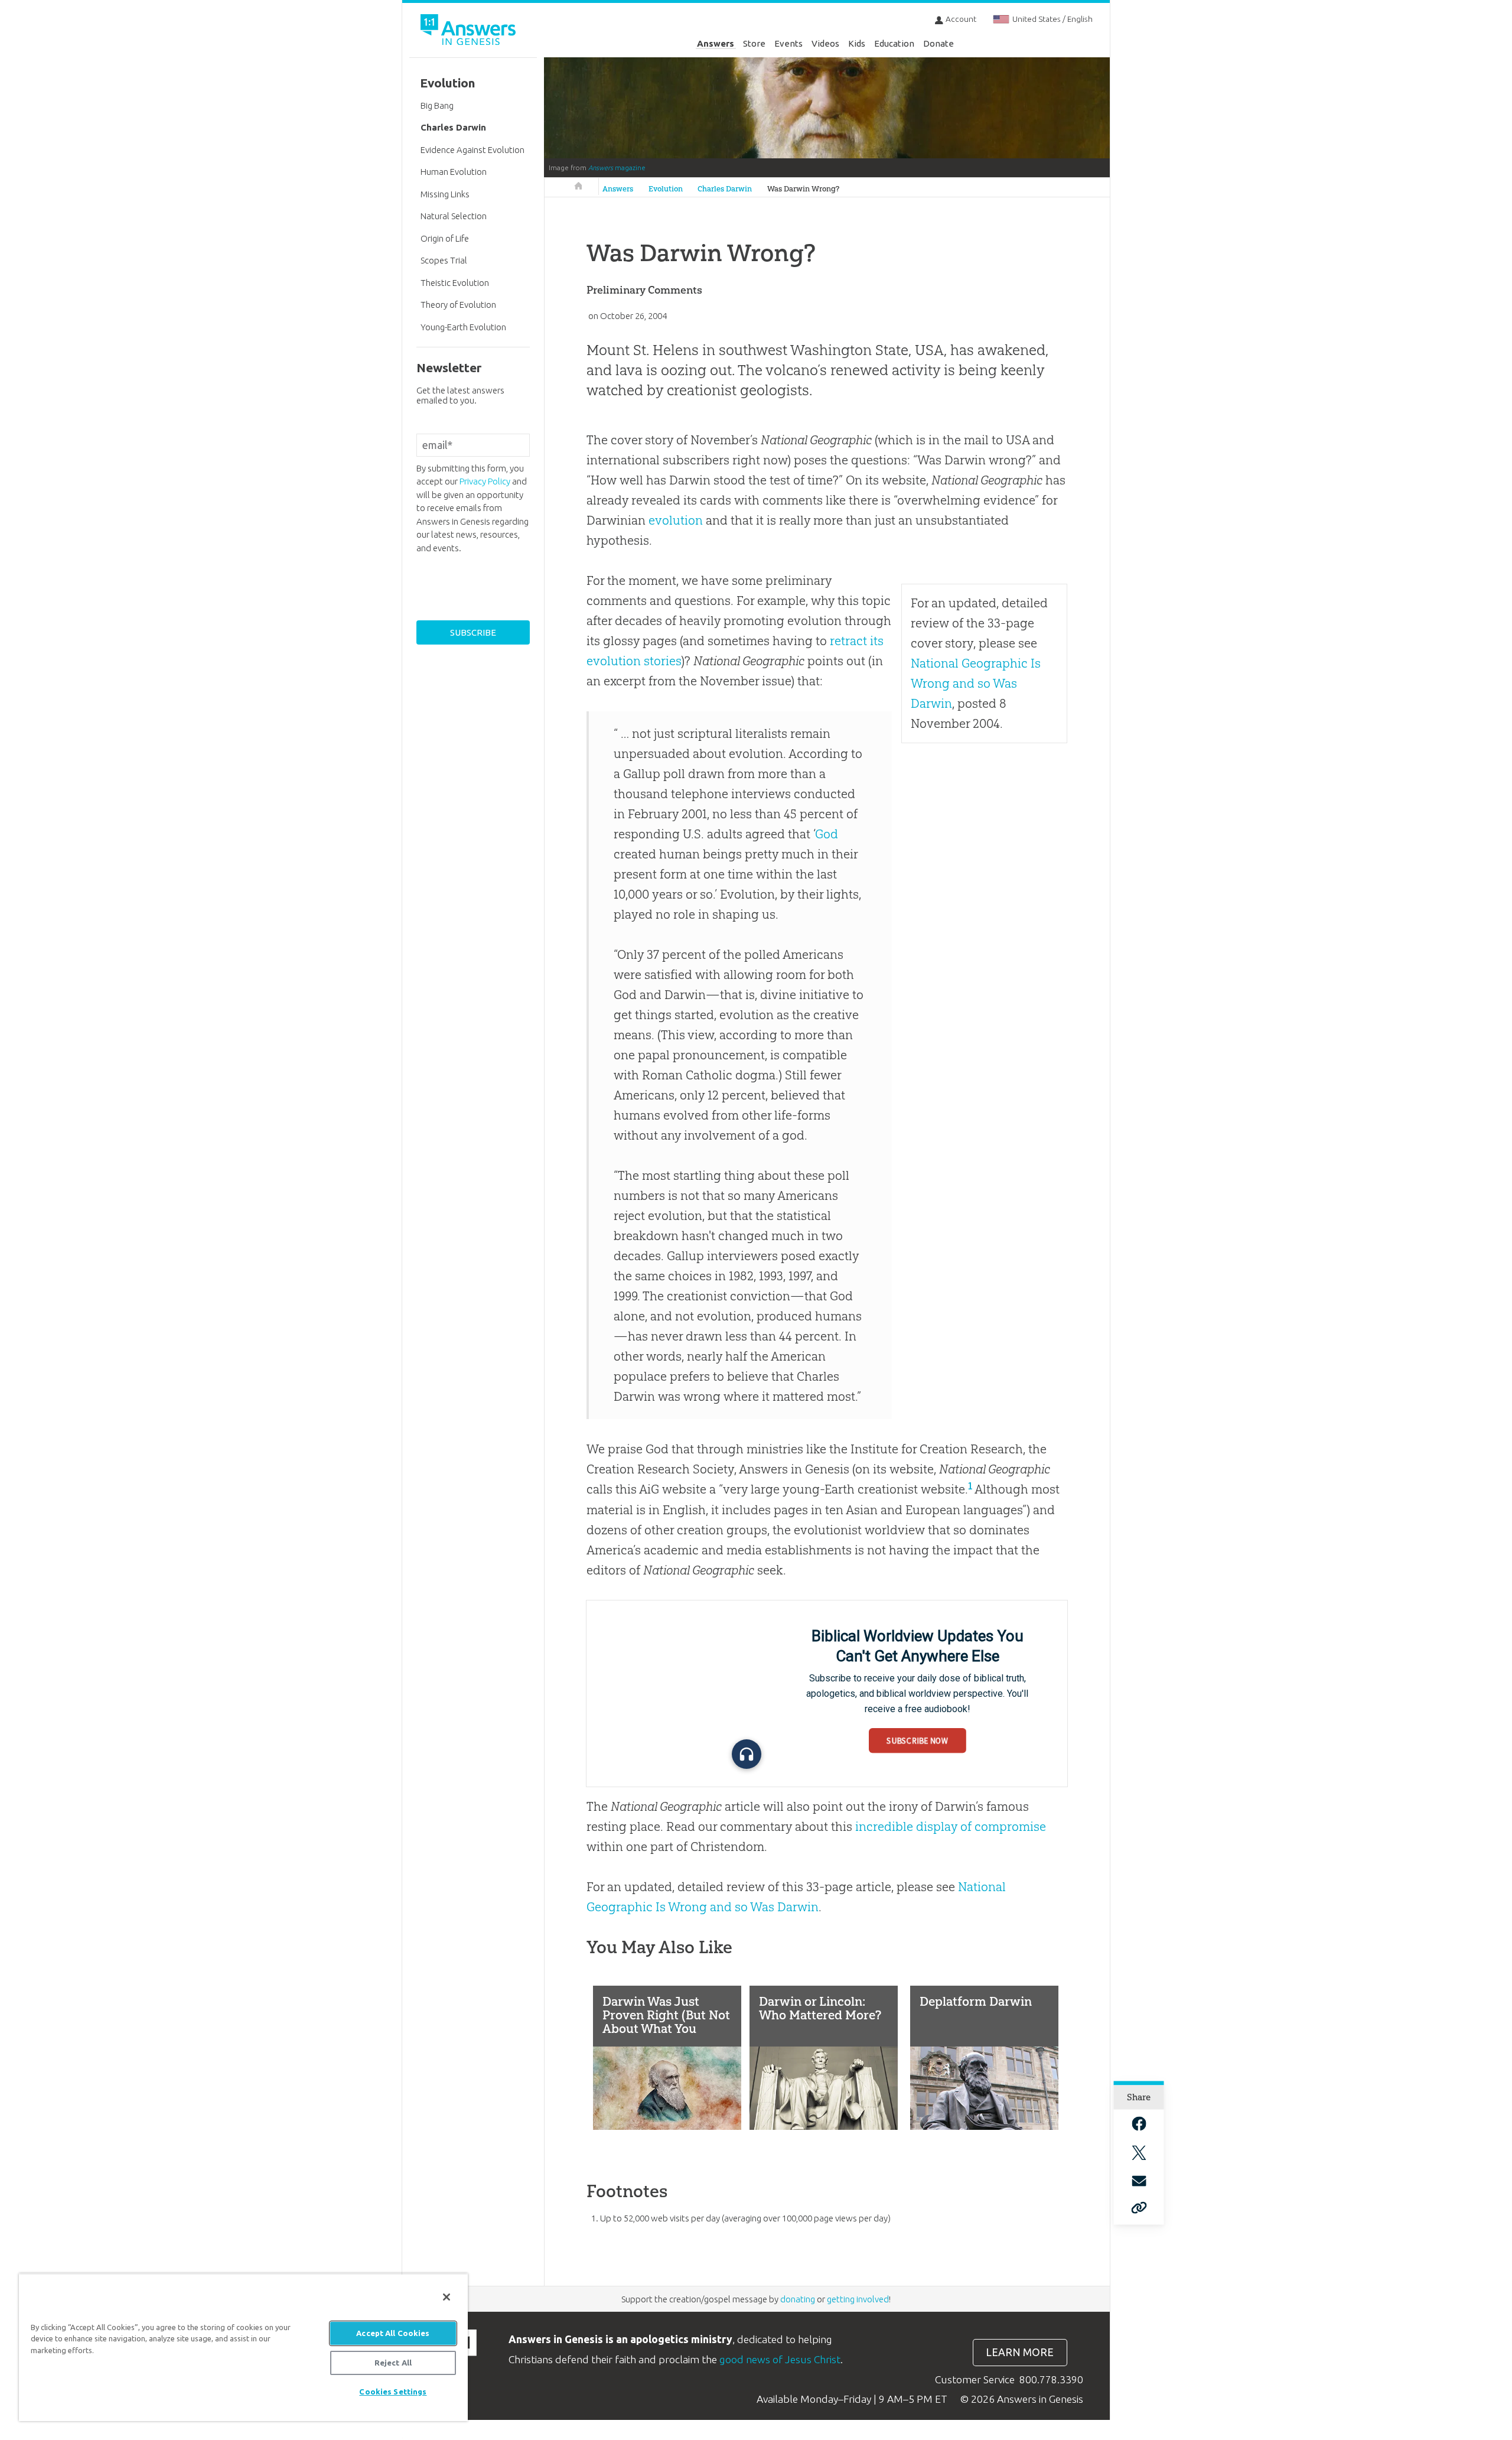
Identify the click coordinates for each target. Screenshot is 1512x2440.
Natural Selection (454, 216)
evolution (676, 520)
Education (894, 43)
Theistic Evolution (455, 283)
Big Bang (437, 105)
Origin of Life (445, 238)
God (827, 834)
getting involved (858, 2299)
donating (798, 2299)
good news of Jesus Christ (780, 2359)
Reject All (393, 2363)
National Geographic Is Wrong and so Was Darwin (976, 683)
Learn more (1020, 2352)
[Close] (447, 2297)
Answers (716, 43)
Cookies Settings (393, 2392)
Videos (825, 43)
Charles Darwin (725, 189)
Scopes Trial (444, 260)
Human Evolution (454, 172)
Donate (939, 43)
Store (754, 43)
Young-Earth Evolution (463, 327)
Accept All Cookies (393, 2333)
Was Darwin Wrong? (803, 189)
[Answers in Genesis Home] (470, 32)
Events (788, 43)
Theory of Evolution (458, 305)
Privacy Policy (485, 481)
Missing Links (445, 194)
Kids (857, 43)
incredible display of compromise (951, 1826)
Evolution (666, 189)
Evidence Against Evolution (472, 150)
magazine (617, 168)
